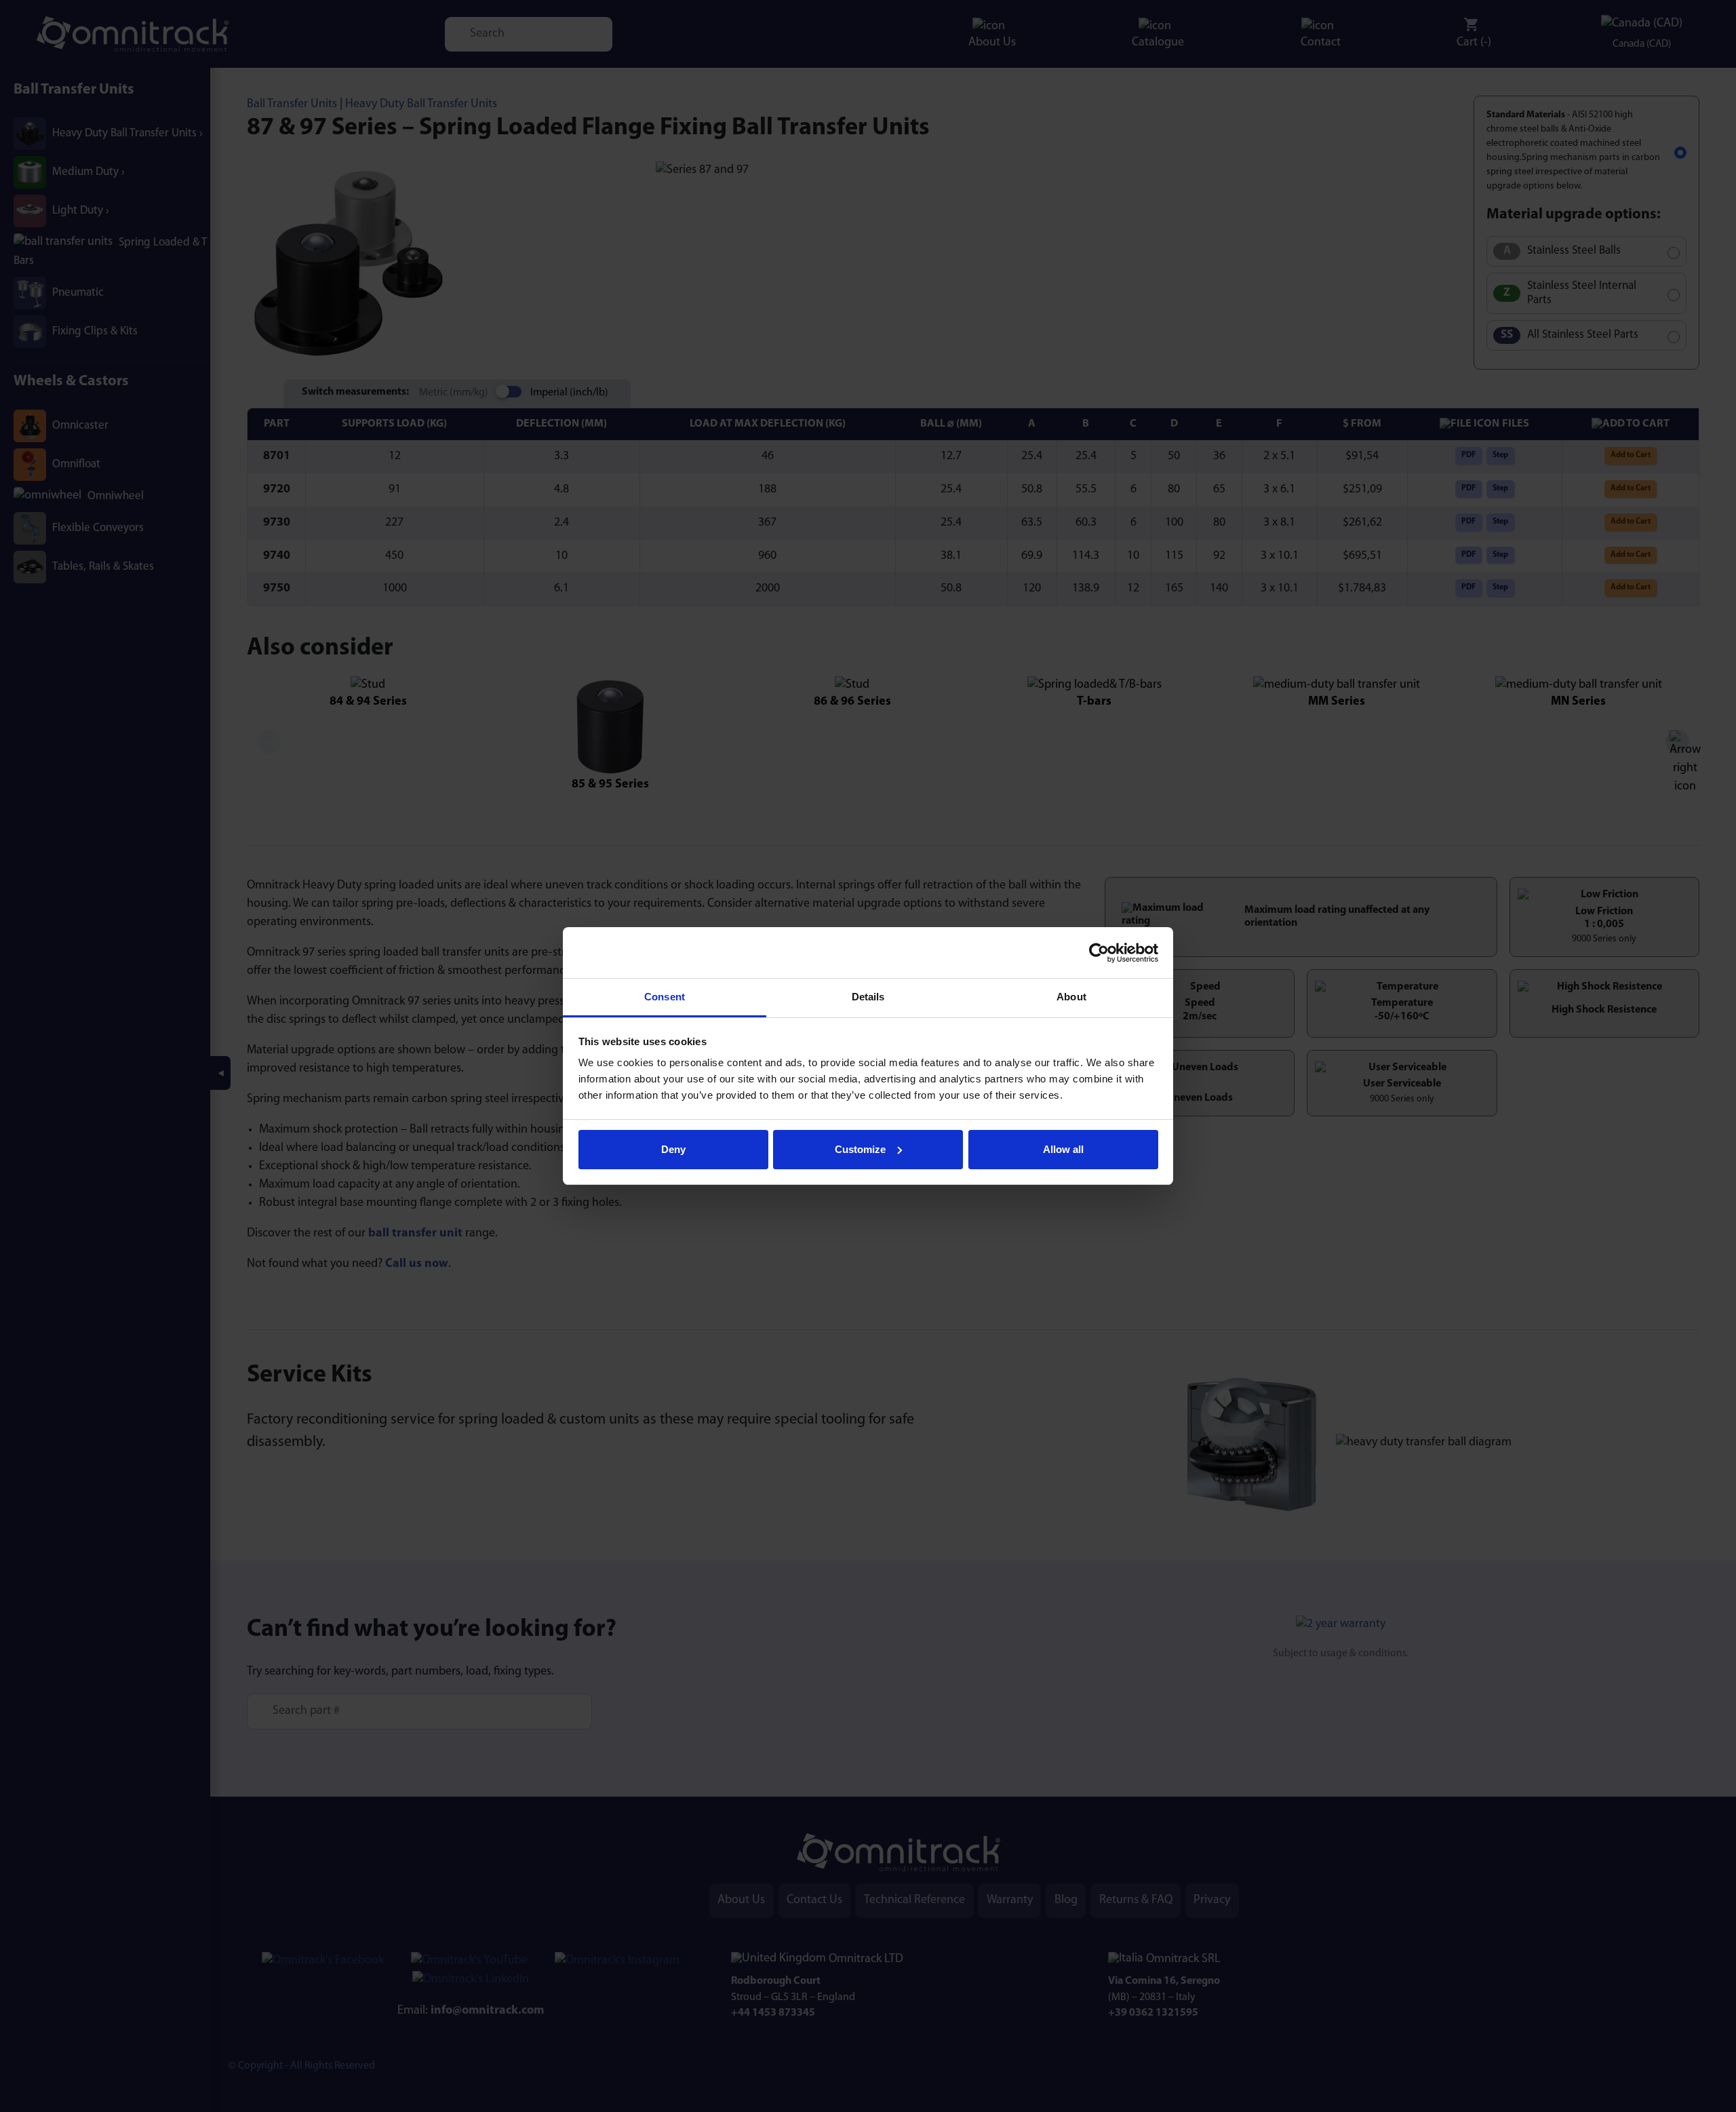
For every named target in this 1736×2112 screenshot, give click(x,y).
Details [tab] (868, 997)
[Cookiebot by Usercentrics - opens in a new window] (1099, 953)
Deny (673, 1149)
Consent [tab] (665, 997)
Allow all (1063, 1149)
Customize (860, 1149)
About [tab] (1071, 997)
